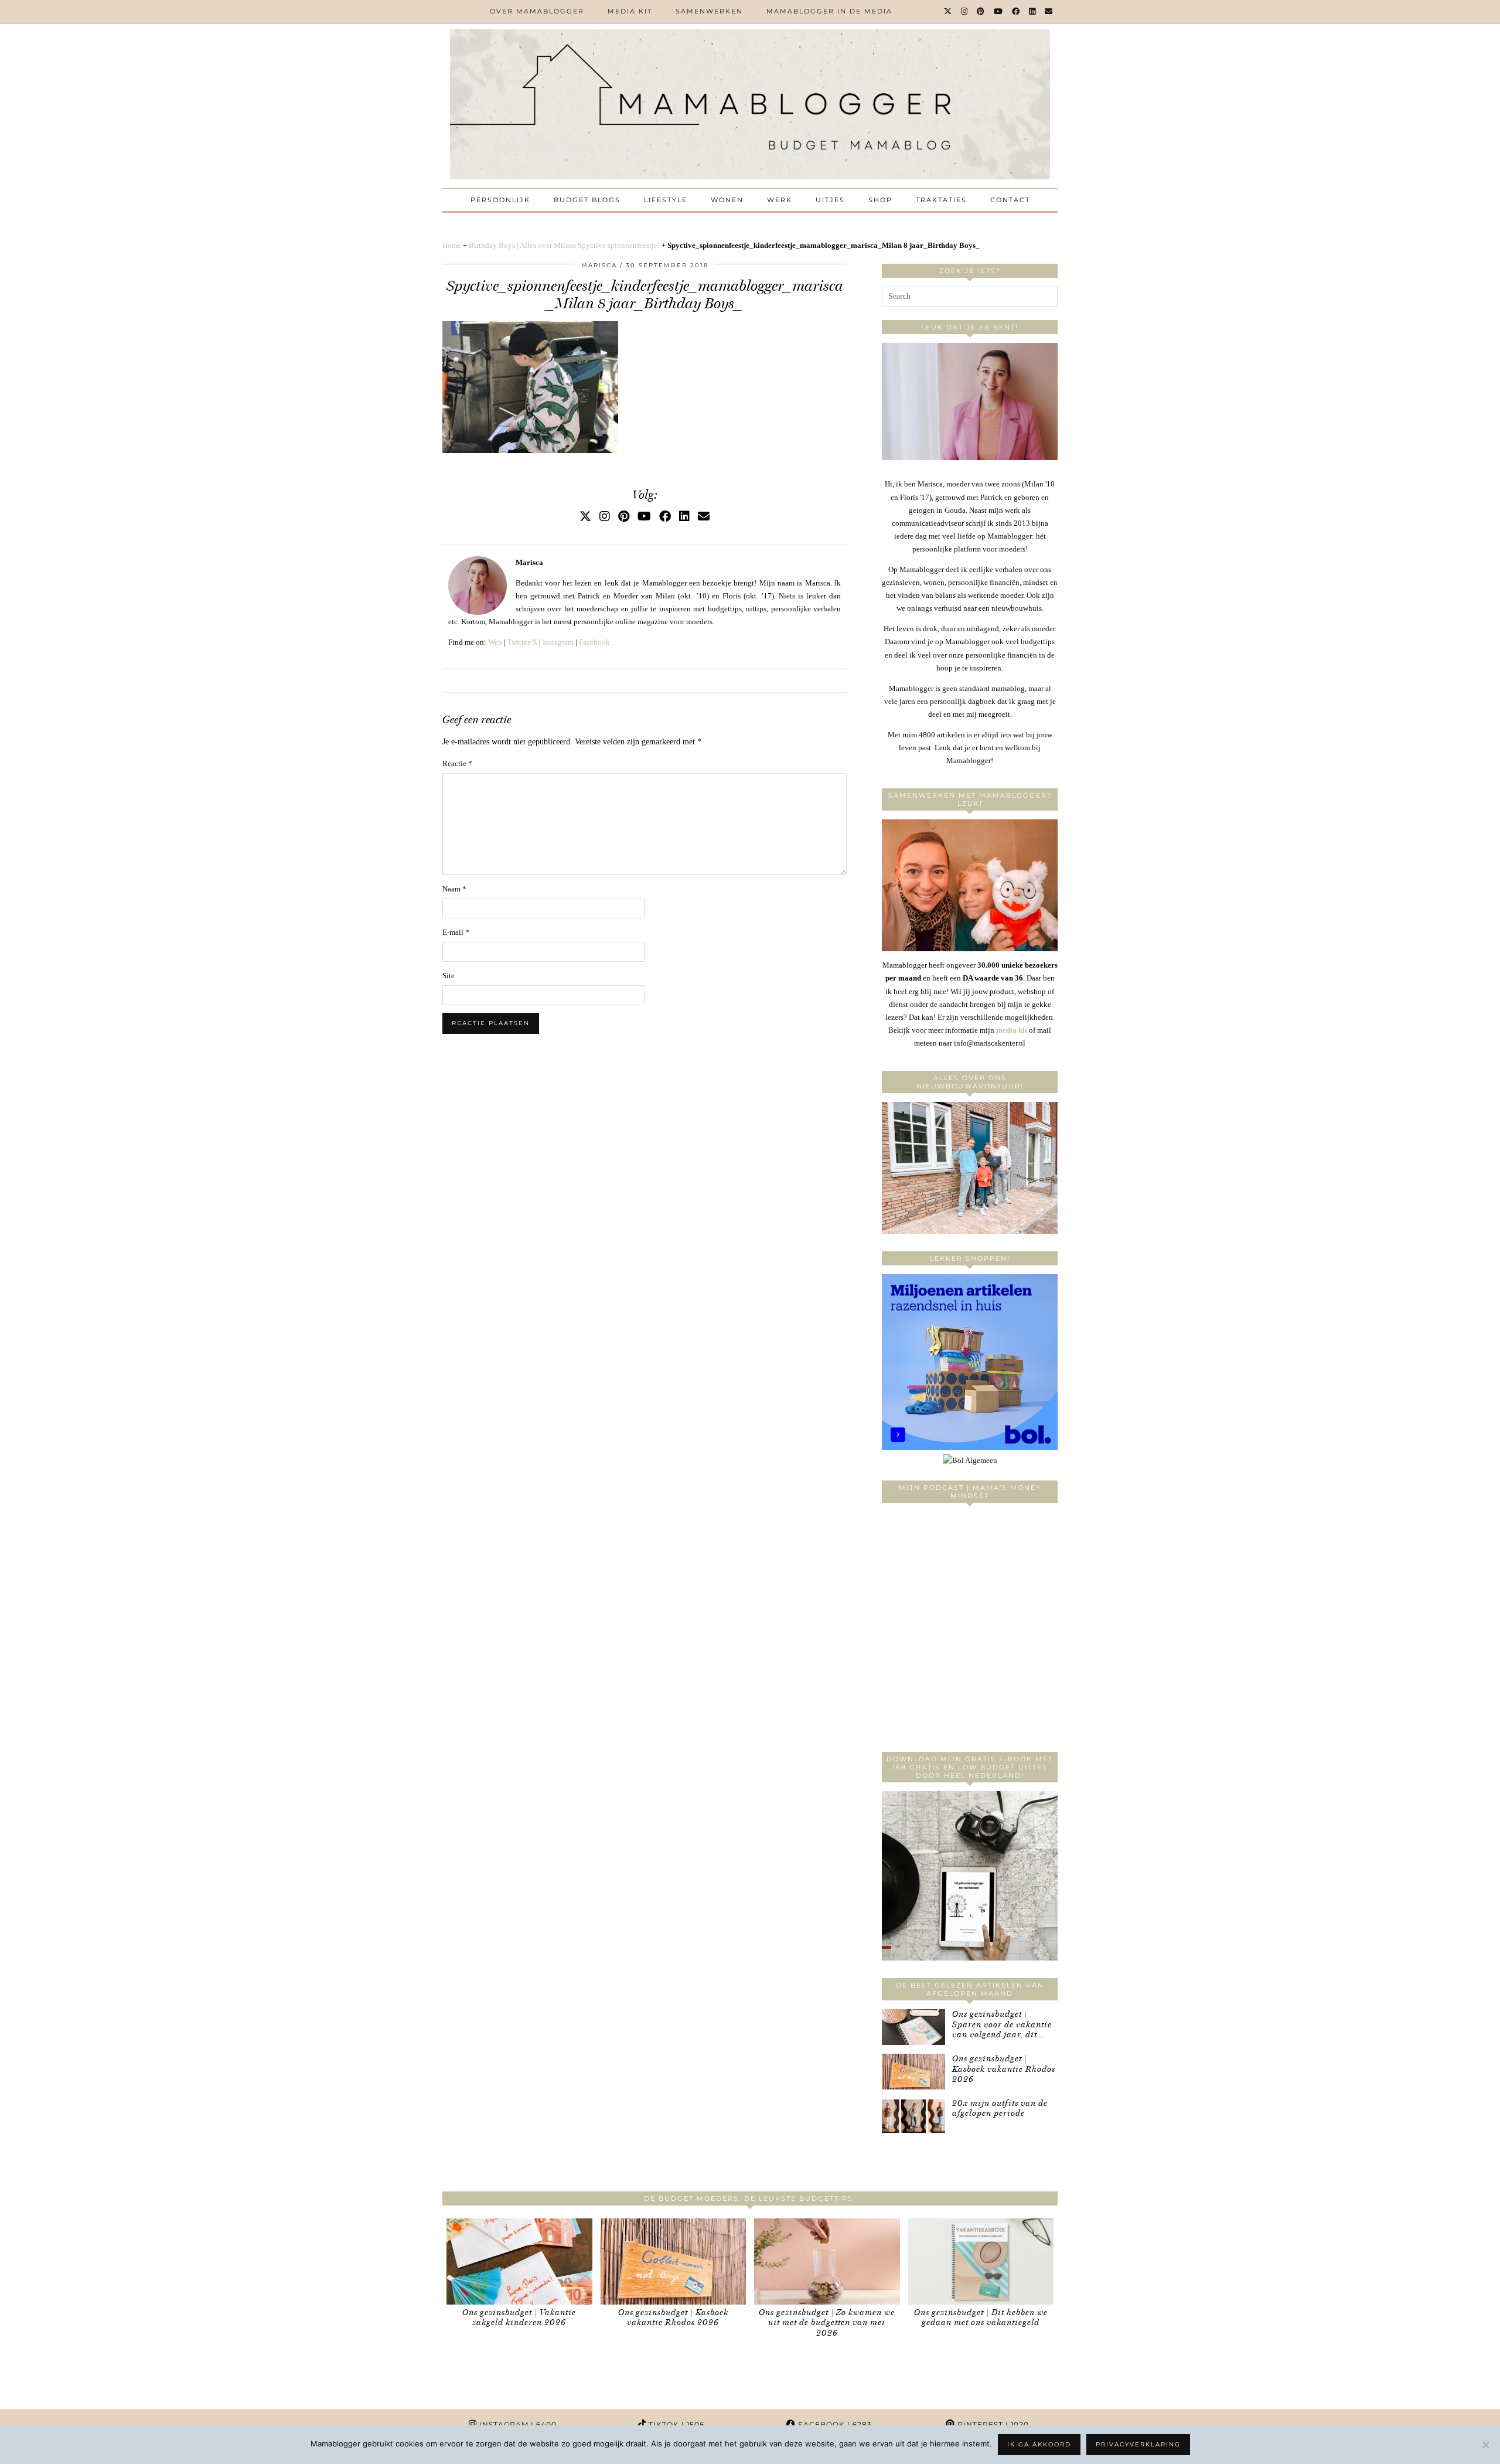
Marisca (599, 265)
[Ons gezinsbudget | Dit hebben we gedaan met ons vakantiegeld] (981, 2261)
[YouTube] (999, 11)
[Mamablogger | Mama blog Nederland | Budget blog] (750, 104)
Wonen (727, 200)
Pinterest (992, 2424)
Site (449, 976)
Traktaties (941, 200)
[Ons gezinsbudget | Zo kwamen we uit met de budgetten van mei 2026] (827, 2261)
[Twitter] (948, 11)
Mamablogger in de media (829, 11)
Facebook (594, 642)
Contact (1010, 200)
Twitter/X (522, 642)
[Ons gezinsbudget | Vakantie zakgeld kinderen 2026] (519, 2261)
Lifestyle (666, 200)
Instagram (558, 642)
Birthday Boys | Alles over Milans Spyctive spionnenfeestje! (564, 245)
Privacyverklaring (1138, 2444)
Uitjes (830, 200)
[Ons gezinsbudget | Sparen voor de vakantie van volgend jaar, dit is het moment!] (913, 2027)
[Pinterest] (981, 11)
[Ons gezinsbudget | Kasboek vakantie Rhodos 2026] (913, 2072)
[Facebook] (1016, 11)
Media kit (630, 11)
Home (452, 245)
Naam (454, 889)
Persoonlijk (500, 200)
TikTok (675, 2424)
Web (495, 642)
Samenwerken (709, 11)
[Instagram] (965, 11)
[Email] (1049, 11)
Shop (880, 200)
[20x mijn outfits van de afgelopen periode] (913, 2116)
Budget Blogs (587, 200)
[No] (1485, 2445)
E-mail (456, 932)
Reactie (457, 763)
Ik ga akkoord (1039, 2444)
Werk (780, 200)
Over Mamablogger (537, 11)
